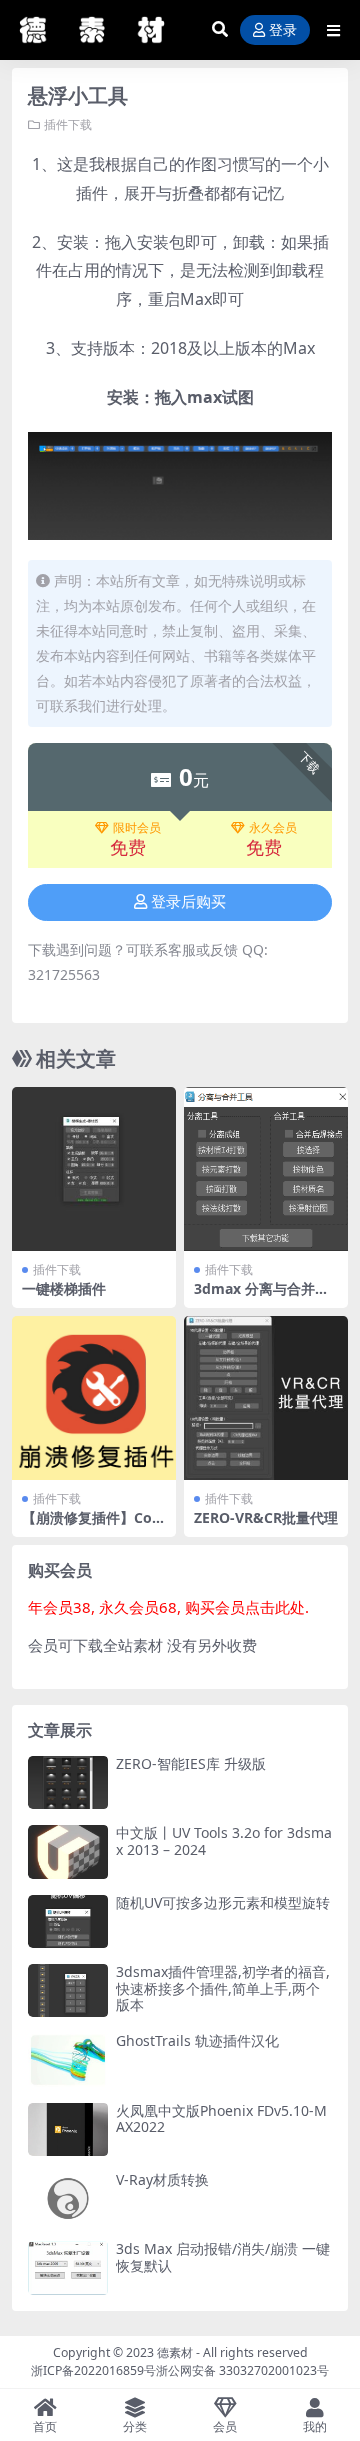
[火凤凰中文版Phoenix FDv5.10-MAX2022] (68, 2129)
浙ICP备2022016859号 (93, 2370)
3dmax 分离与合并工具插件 (261, 1297)
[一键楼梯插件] (94, 1169)
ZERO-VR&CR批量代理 (266, 1517)
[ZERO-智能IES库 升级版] (68, 1782)
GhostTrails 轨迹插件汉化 (197, 2040)
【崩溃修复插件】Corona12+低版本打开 (90, 1526)
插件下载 (68, 124)
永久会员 (273, 828)
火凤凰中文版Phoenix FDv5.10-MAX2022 (221, 2119)
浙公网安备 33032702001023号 (242, 2370)
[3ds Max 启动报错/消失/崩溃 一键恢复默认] (68, 2267)
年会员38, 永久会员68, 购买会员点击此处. (168, 1607)
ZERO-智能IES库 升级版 (191, 1763)
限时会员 (137, 828)
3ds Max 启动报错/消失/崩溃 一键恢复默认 (223, 2257)
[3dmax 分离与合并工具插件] (266, 1169)
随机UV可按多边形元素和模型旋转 (223, 1902)
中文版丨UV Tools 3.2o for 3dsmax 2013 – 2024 (224, 1841)
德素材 (175, 2352)
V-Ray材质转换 (162, 2179)
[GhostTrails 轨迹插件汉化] (68, 2059)
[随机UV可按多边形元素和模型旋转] (68, 1921)
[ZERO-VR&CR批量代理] (266, 1398)
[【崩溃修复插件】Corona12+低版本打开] (94, 1398)
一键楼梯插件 (64, 1288)
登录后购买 (188, 902)
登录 (283, 30)
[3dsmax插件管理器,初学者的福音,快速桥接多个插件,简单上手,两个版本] (68, 1990)
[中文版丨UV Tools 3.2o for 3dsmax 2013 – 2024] (68, 1851)
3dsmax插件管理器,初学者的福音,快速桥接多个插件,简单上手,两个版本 (223, 1988)
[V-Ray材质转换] (68, 2198)
